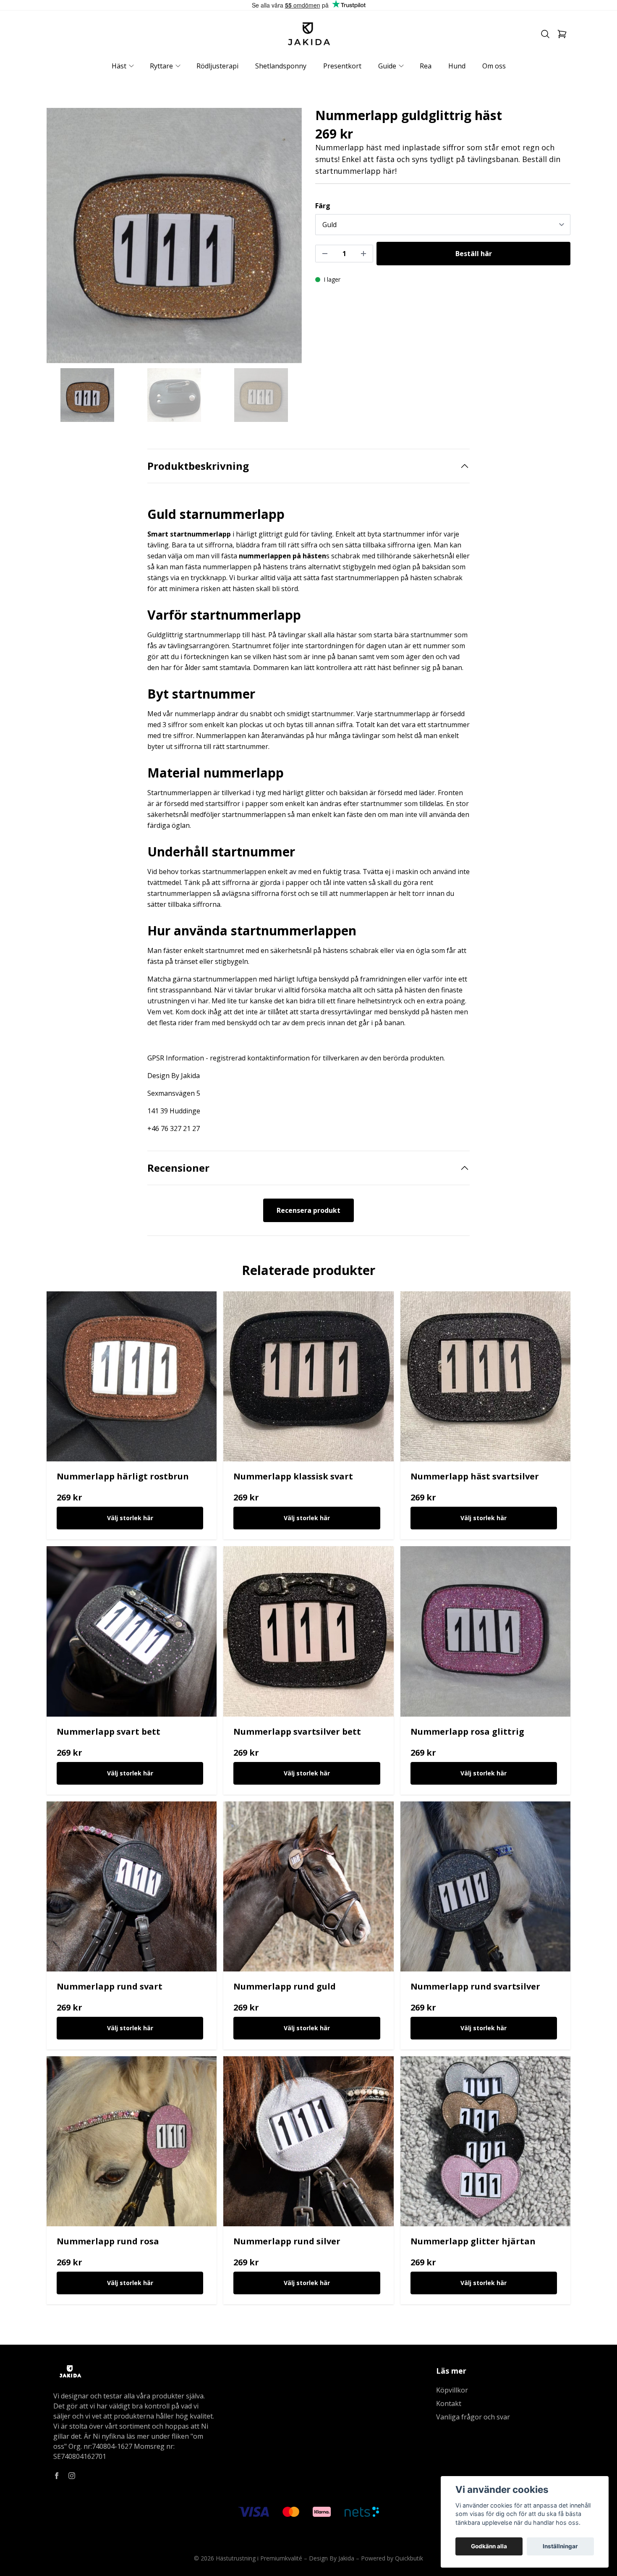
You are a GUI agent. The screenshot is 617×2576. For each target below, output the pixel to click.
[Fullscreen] (174, 236)
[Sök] (545, 34)
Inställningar (560, 2546)
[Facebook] (57, 2476)
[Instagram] (72, 2476)
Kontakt (449, 2403)
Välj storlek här (130, 1518)
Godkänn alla (489, 2546)
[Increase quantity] (363, 254)
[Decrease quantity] (325, 254)
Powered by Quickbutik (392, 2558)
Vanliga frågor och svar (473, 2417)
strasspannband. (186, 990)
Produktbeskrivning (198, 466)
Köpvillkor (452, 2390)
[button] (288, 239)
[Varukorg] (562, 34)
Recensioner (178, 1168)
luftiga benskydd (323, 979)
